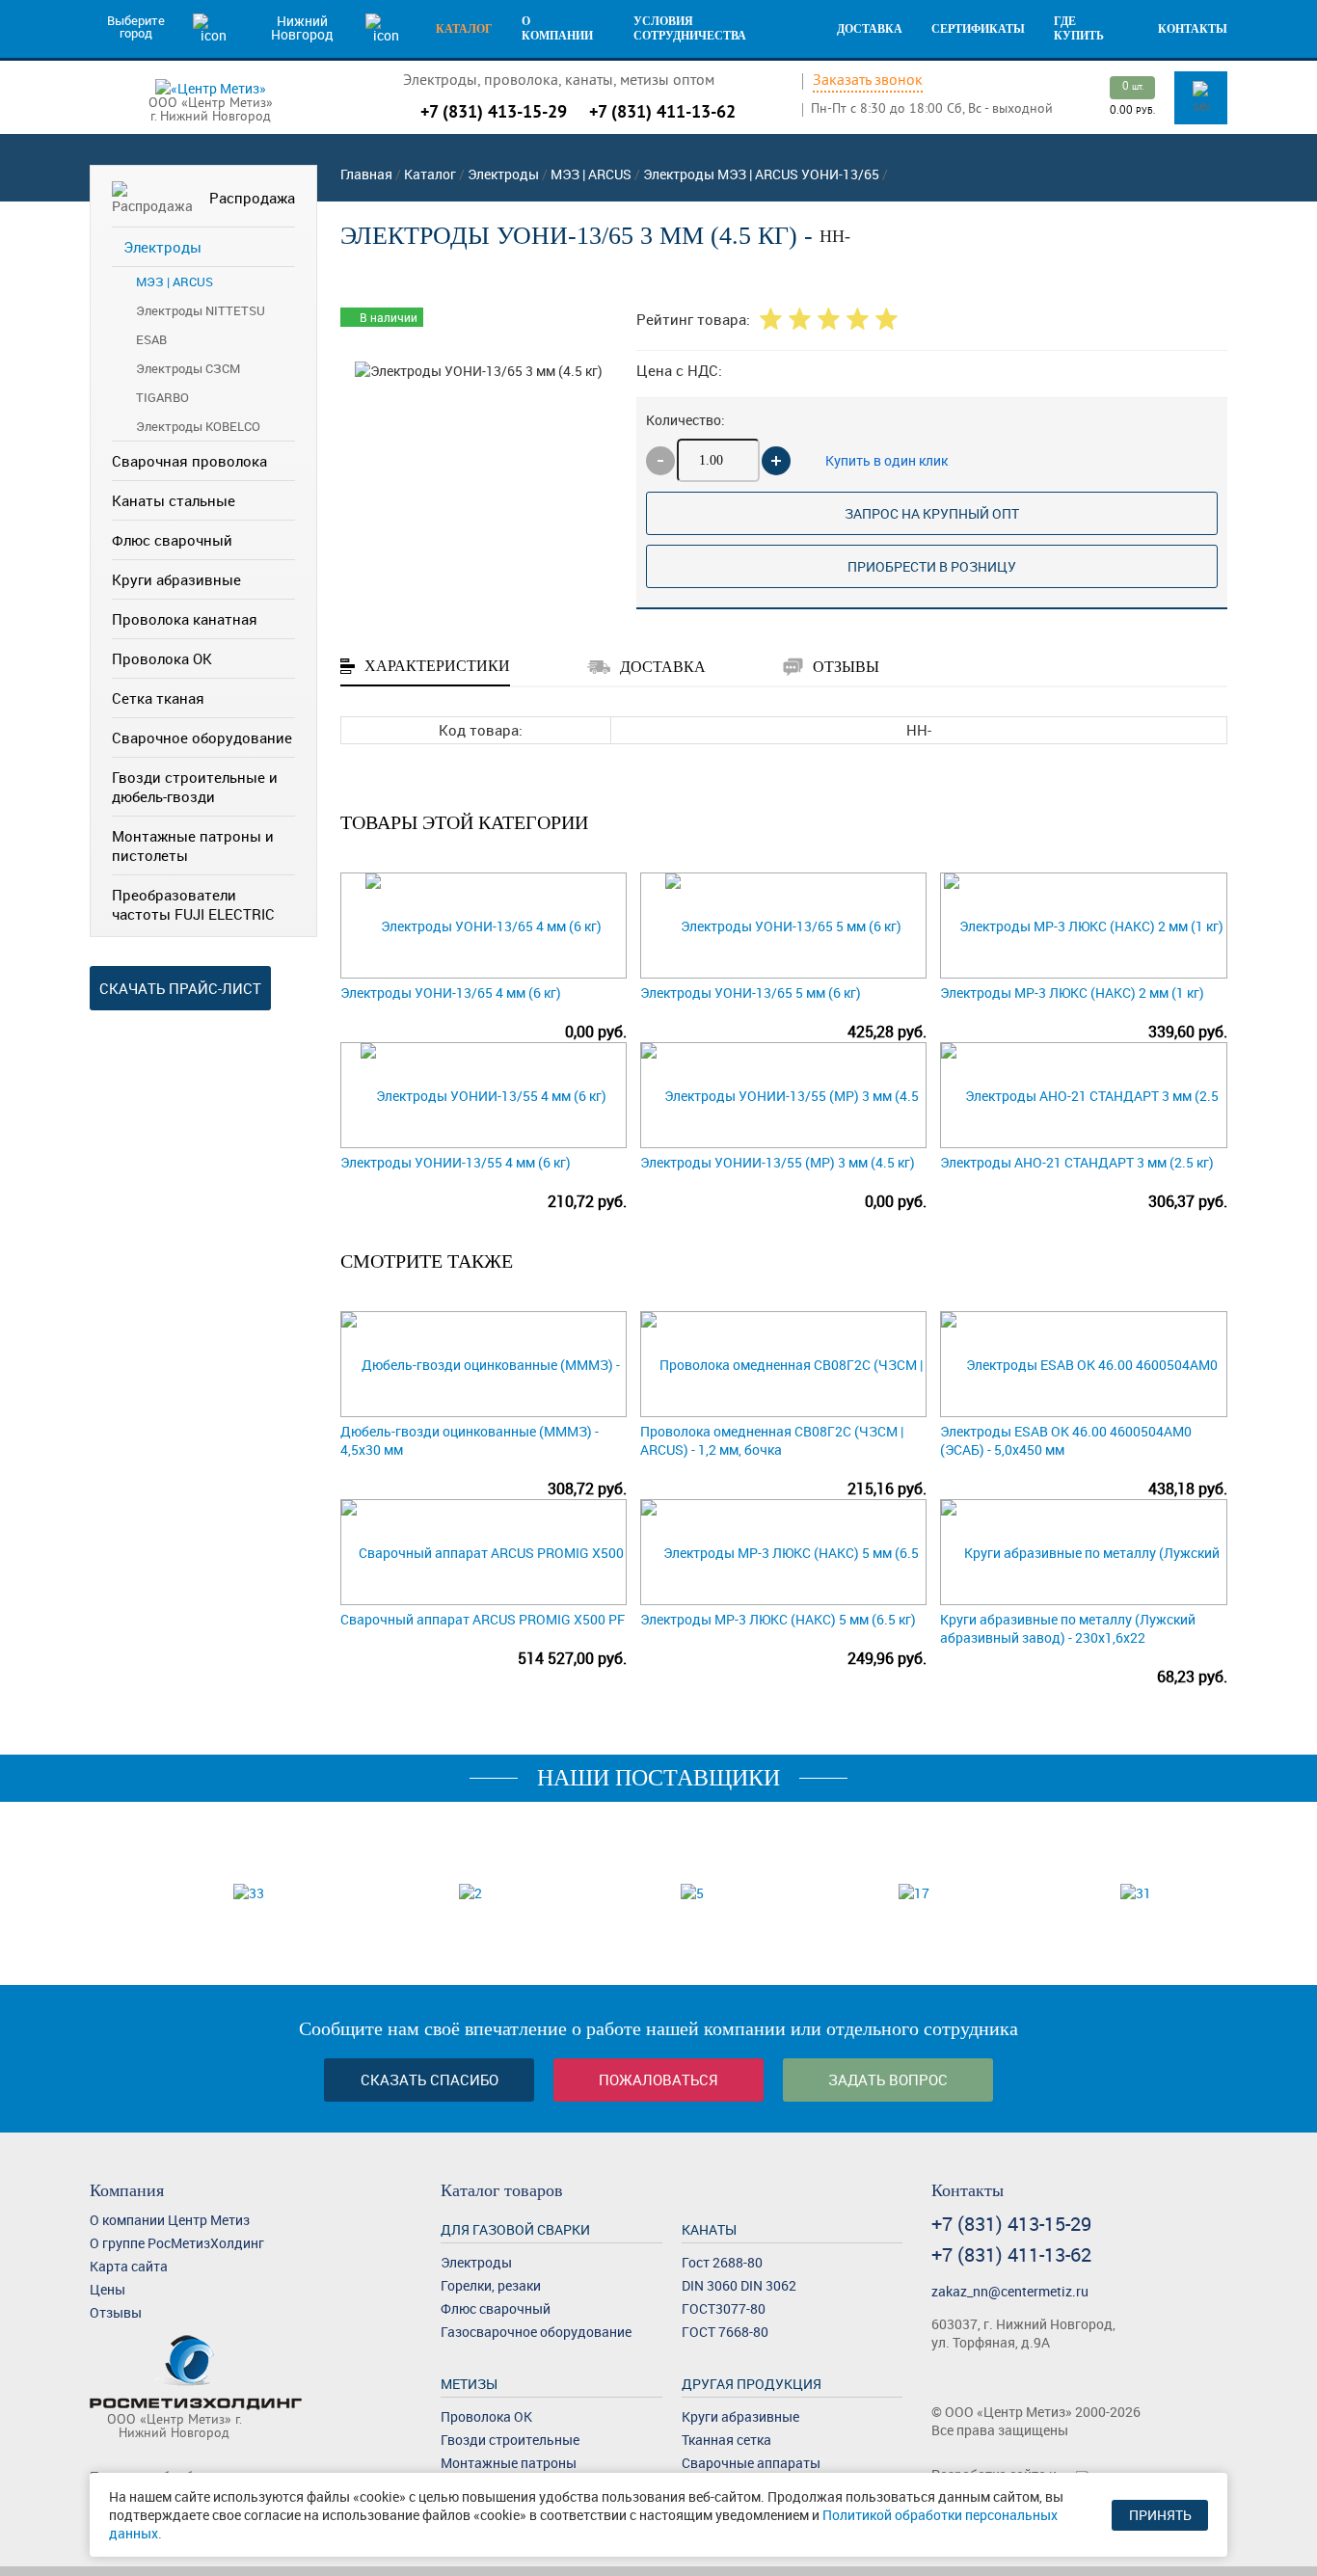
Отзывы (116, 2312)
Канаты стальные (174, 500)
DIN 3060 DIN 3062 (739, 2285)
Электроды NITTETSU (201, 310)
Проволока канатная (185, 619)
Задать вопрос (888, 2080)
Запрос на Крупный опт (932, 513)
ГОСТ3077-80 (724, 2308)
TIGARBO (162, 397)
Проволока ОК (162, 658)
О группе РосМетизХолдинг (177, 2243)
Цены (108, 2289)
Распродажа (252, 198)
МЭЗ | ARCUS (175, 282)
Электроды (162, 247)
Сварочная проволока (189, 461)
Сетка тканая (158, 698)
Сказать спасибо (430, 2080)
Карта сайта (129, 2266)
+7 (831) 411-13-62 (662, 111)
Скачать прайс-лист (180, 988)
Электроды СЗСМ (188, 368)
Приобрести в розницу (932, 566)
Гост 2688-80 (722, 2262)
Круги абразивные (176, 579)
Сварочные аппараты (751, 2463)
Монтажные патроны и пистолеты (193, 845)
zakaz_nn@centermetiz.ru (1010, 2291)
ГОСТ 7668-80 (725, 2332)
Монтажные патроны (509, 2463)
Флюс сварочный (172, 540)
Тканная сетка (726, 2440)
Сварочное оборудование (202, 738)
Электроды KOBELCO (198, 426)
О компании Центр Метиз (170, 2220)
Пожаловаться (658, 2080)
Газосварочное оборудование (536, 2332)
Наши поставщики (658, 1778)
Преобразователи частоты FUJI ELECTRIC (193, 904)
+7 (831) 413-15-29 (494, 111)
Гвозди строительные (510, 2440)
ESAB (151, 339)
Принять (1160, 2515)
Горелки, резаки (491, 2285)
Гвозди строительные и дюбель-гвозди (195, 787)
